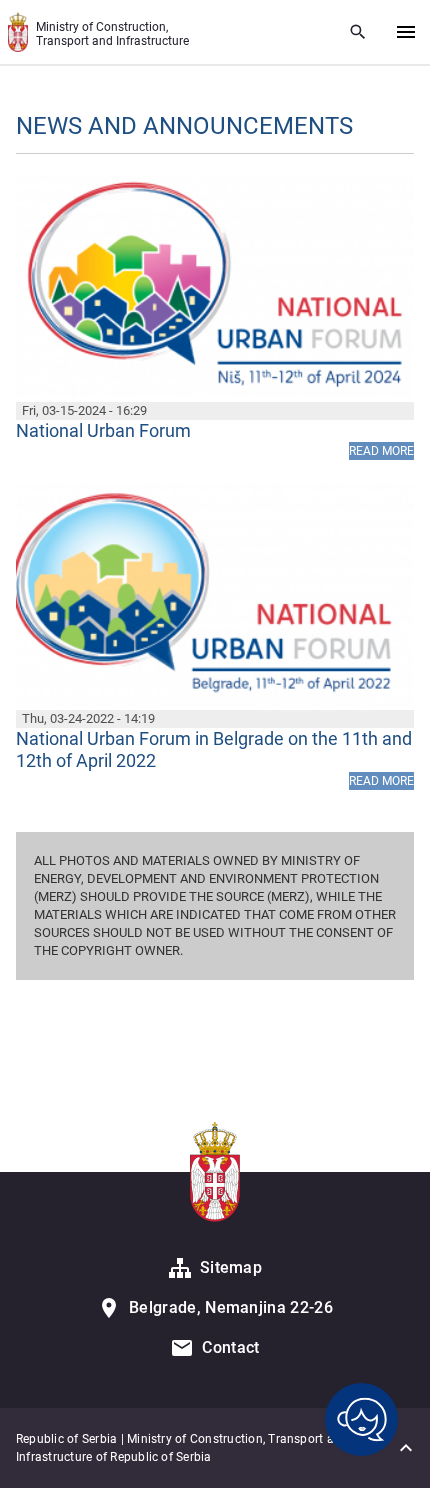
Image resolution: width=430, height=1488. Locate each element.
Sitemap (231, 1267)
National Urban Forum (103, 430)
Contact (230, 1347)
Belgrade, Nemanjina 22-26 (231, 1307)
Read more (381, 451)
